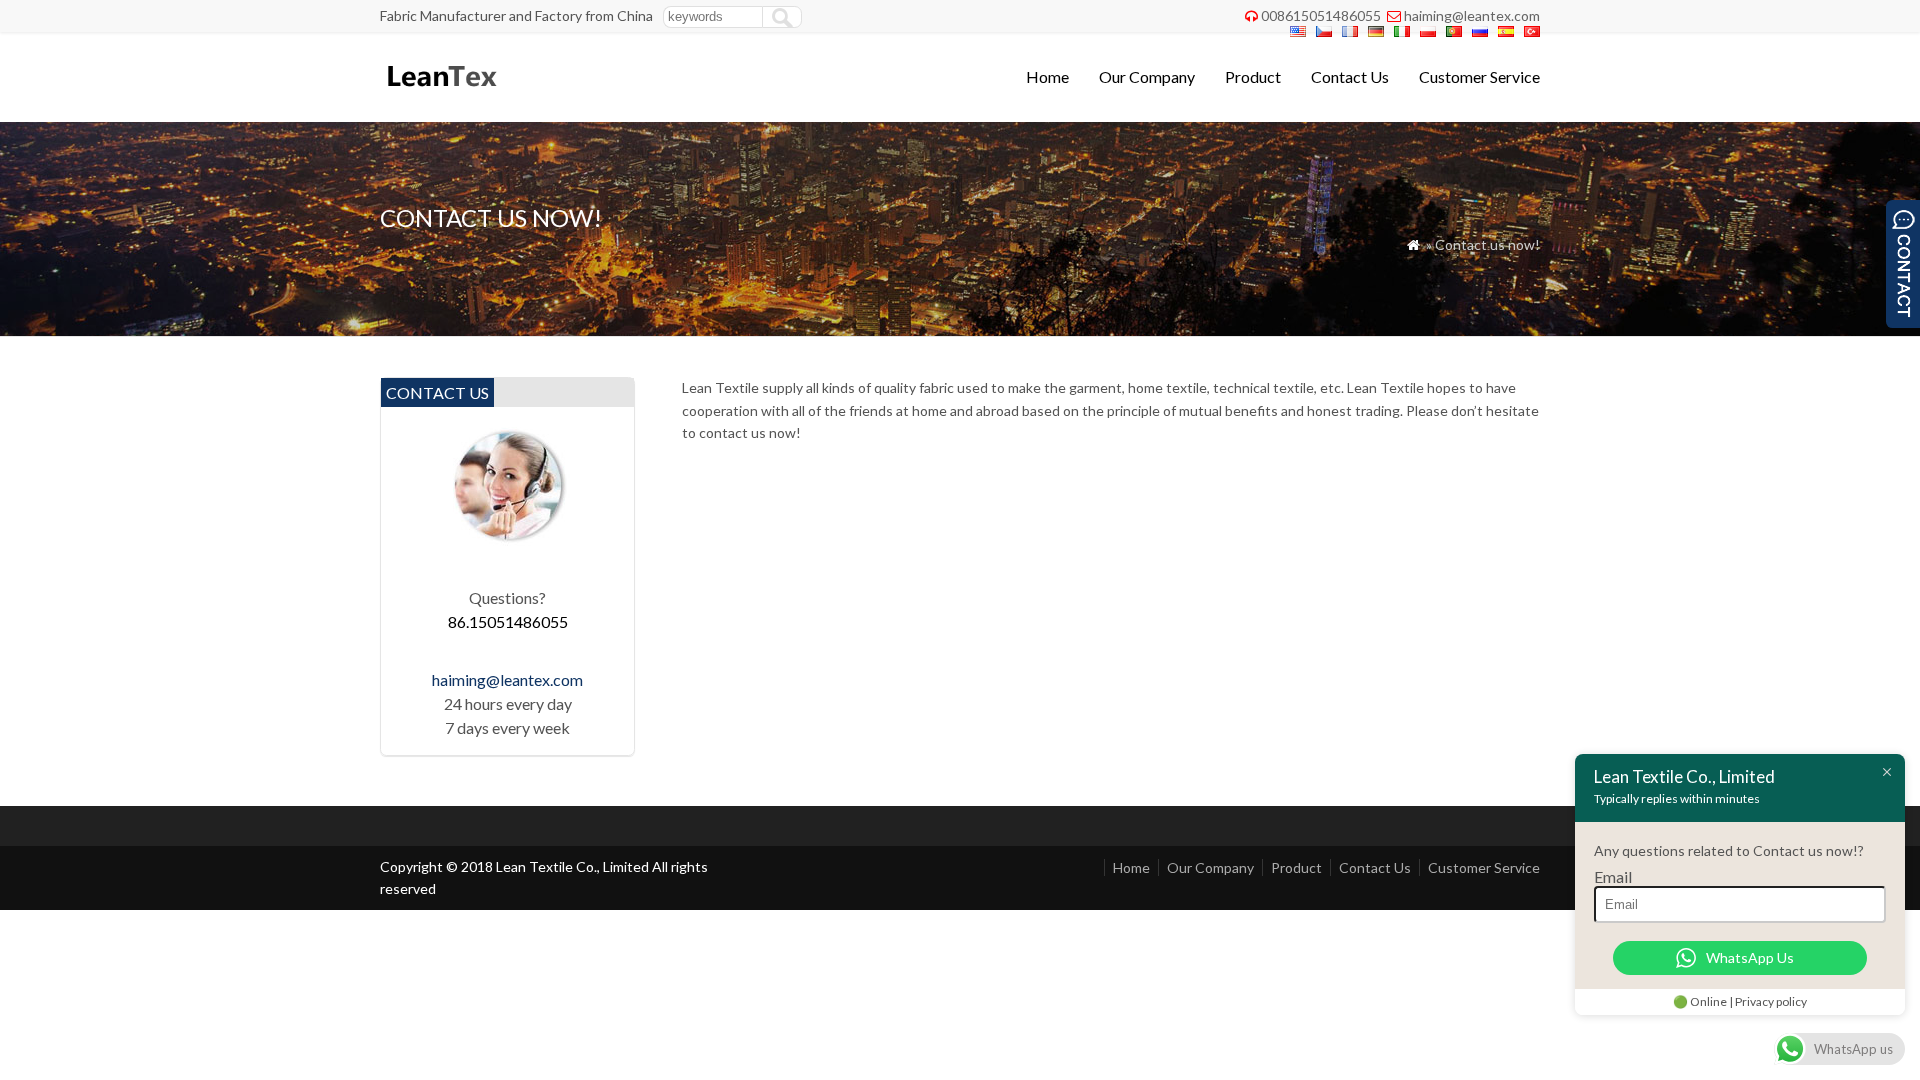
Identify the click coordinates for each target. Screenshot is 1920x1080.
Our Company (1147, 76)
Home (1047, 76)
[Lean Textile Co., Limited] (440, 95)
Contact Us (1350, 76)
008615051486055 (1321, 15)
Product (1253, 76)
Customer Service (1479, 76)
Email (1613, 876)
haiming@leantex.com (1472, 15)
